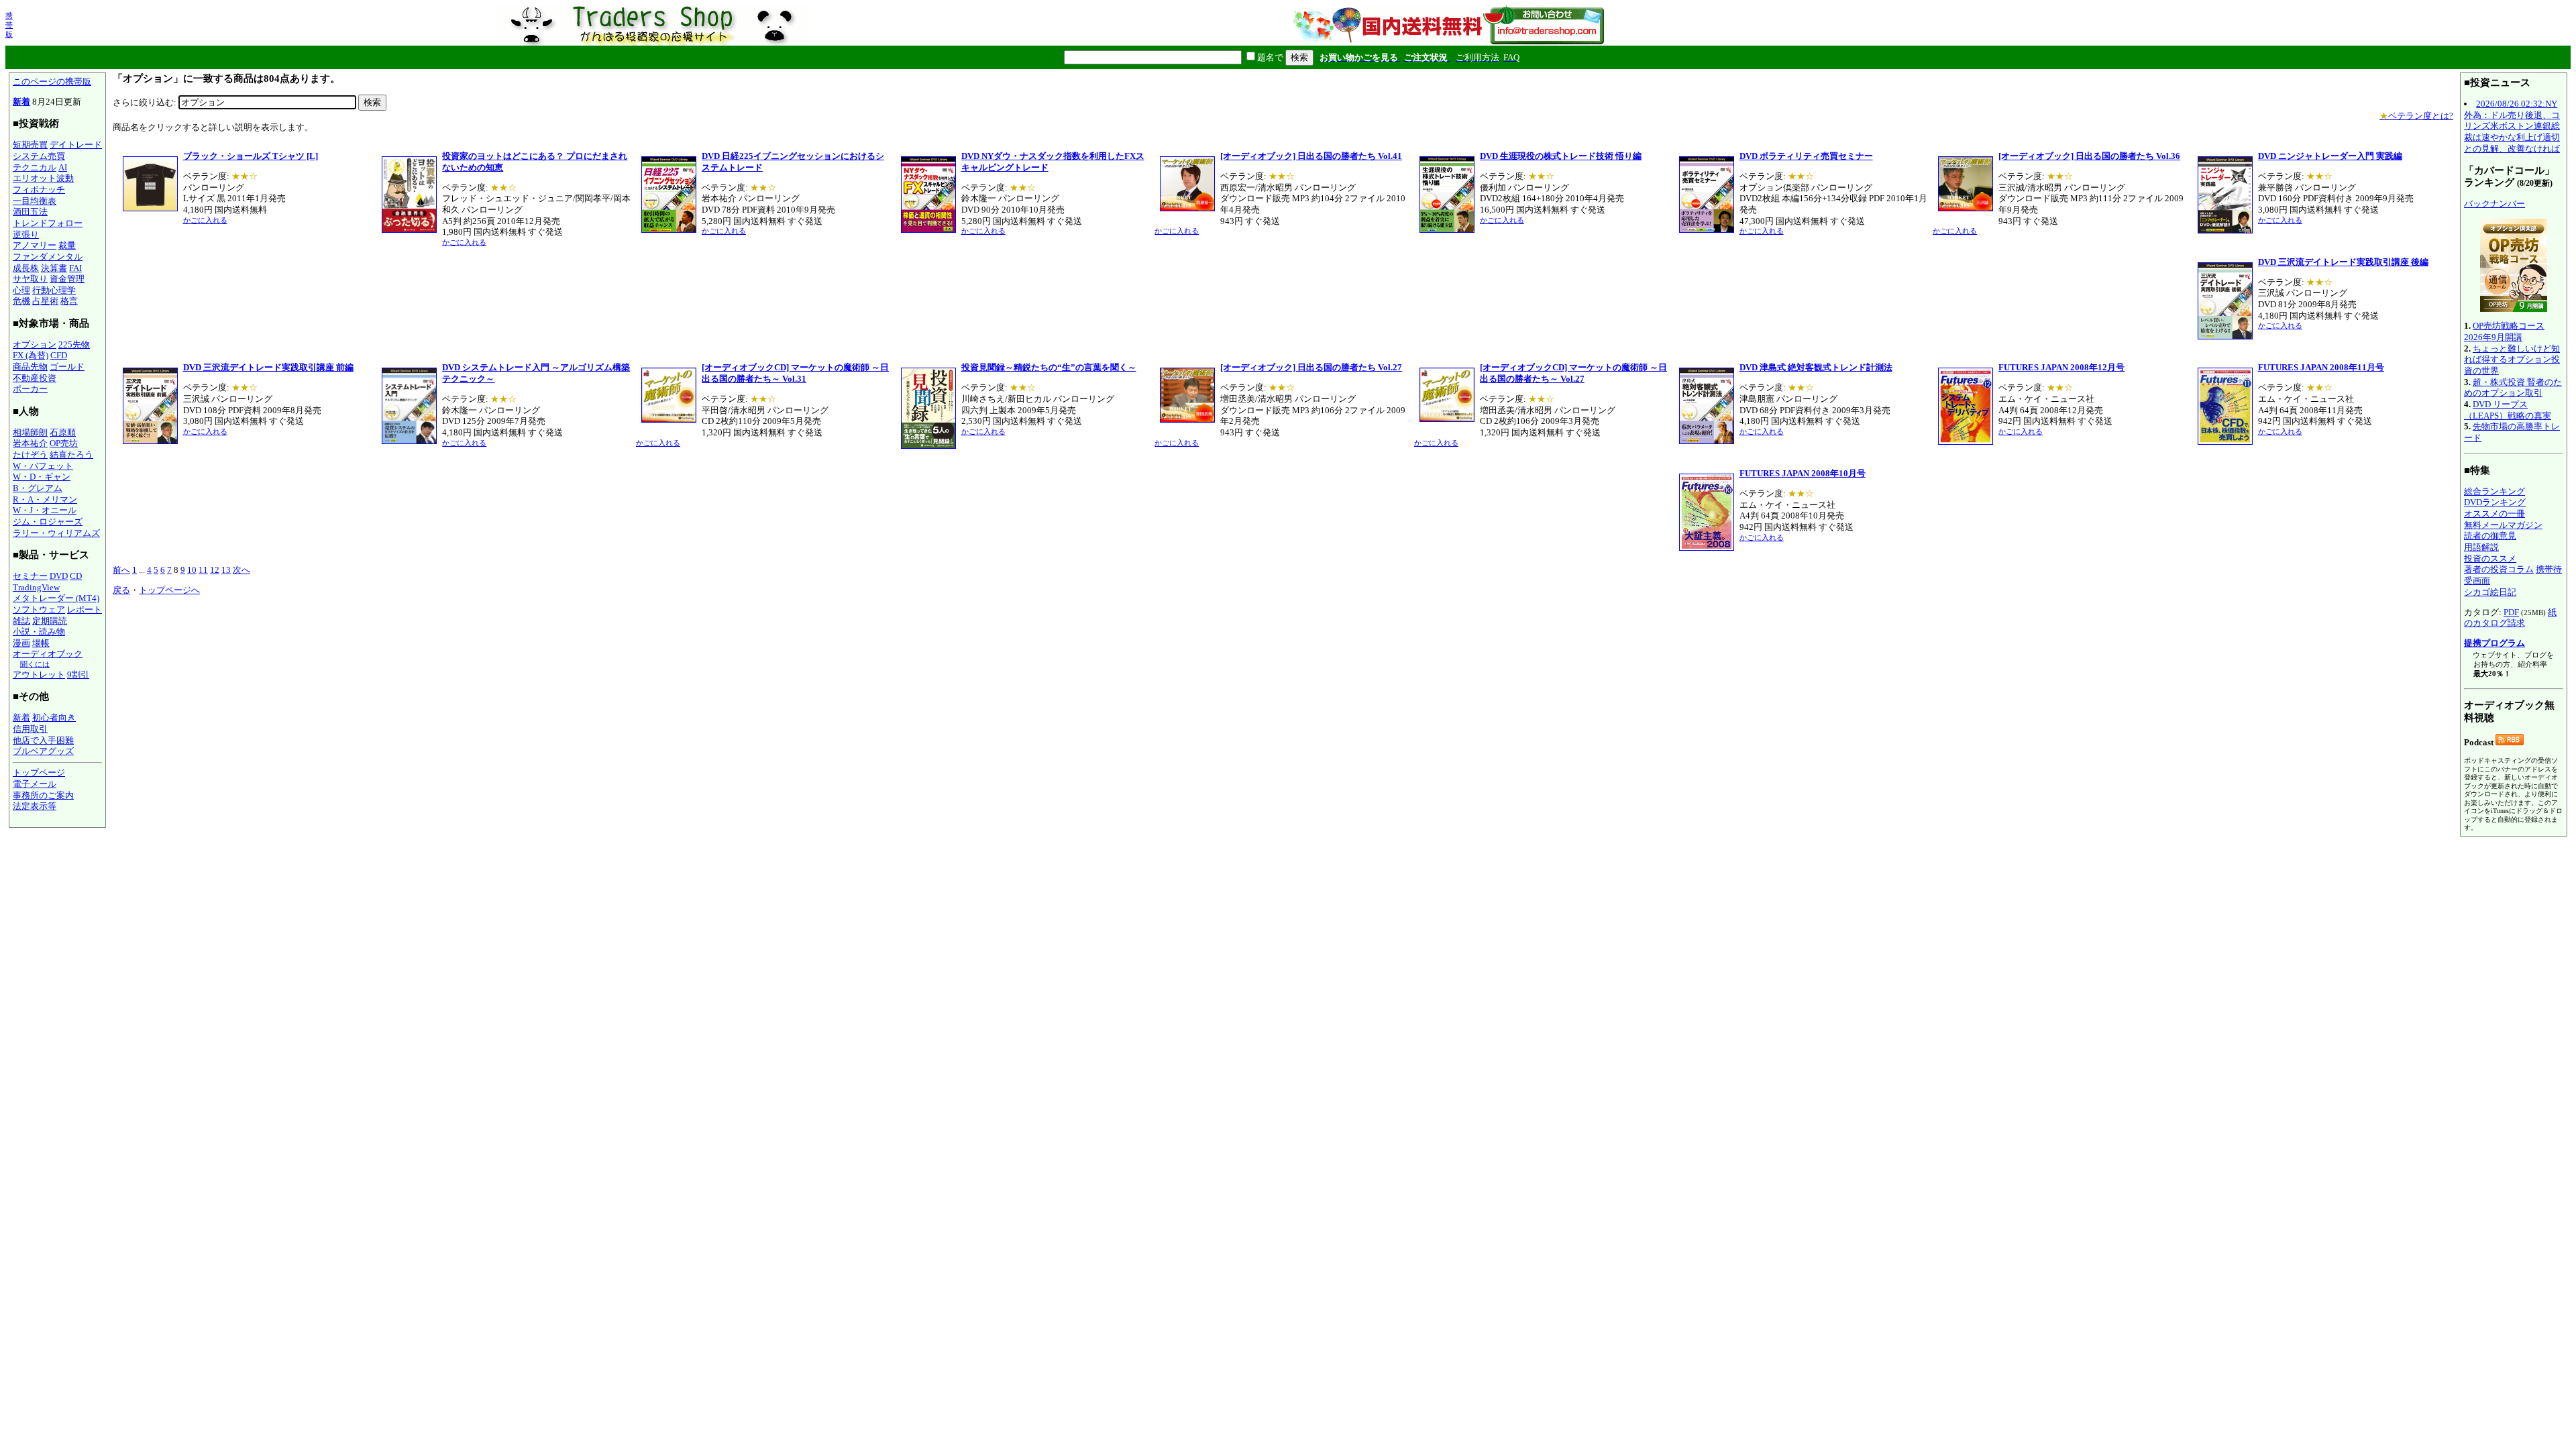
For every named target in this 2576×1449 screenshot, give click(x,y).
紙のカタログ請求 (2510, 618)
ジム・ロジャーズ (48, 522)
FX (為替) (31, 355)
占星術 (45, 301)
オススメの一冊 (2494, 514)
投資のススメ (2490, 558)
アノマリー (35, 245)
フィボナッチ (39, 190)
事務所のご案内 (43, 795)
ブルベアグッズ (43, 751)
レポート (85, 609)
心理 (21, 290)
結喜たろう (71, 454)
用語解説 (2481, 547)
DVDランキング (2495, 502)
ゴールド (67, 367)
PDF (2511, 612)
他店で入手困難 (43, 740)
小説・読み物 (39, 632)
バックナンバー (2494, 204)
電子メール (35, 784)
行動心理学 (54, 290)
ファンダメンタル (48, 257)
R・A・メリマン (45, 499)
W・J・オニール (45, 510)
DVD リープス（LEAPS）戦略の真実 (2508, 410)
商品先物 (30, 367)
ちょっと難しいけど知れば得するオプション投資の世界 (2512, 360)
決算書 (54, 268)
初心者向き (54, 717)
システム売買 (39, 156)
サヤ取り (30, 279)
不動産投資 (35, 378)
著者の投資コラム (2499, 569)
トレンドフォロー (48, 223)
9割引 (78, 675)
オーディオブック (48, 654)
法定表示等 (35, 806)
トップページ (39, 772)
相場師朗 (30, 432)
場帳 (41, 643)
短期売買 (30, 145)
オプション (35, 344)
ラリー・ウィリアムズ (56, 533)
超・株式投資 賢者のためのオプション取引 (2513, 388)
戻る (121, 590)
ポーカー (30, 389)
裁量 (67, 245)
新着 (21, 102)
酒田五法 (30, 212)
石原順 (63, 432)
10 (192, 570)
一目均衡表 (35, 201)
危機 (21, 301)
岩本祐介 (30, 443)
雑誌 (21, 621)
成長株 (26, 268)
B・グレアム (38, 488)
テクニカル (35, 167)
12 (215, 570)
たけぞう (30, 454)
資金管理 (67, 279)
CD (76, 576)
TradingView (36, 587)
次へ (241, 570)
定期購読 (50, 621)
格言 (69, 301)
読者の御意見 (2490, 536)
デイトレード (76, 145)
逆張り (26, 234)
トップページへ (169, 590)
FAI (75, 268)
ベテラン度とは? (2416, 116)
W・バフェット (43, 466)
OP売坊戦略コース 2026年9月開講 (2504, 331)
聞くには (35, 664)
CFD (59, 355)
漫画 (21, 643)
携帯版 (9, 25)
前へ (121, 570)
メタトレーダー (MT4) (56, 598)
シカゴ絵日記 (2490, 592)
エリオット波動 (43, 178)
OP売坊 (64, 443)
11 (203, 570)
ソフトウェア (39, 609)
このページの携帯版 (52, 82)
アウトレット (39, 675)
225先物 (74, 344)
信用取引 (30, 729)
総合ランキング (2494, 491)
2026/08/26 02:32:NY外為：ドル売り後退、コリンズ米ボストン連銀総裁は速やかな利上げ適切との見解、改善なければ (2512, 126)
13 (226, 570)
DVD (59, 576)
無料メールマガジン (2503, 525)
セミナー (30, 576)
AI (63, 167)
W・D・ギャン (42, 477)
